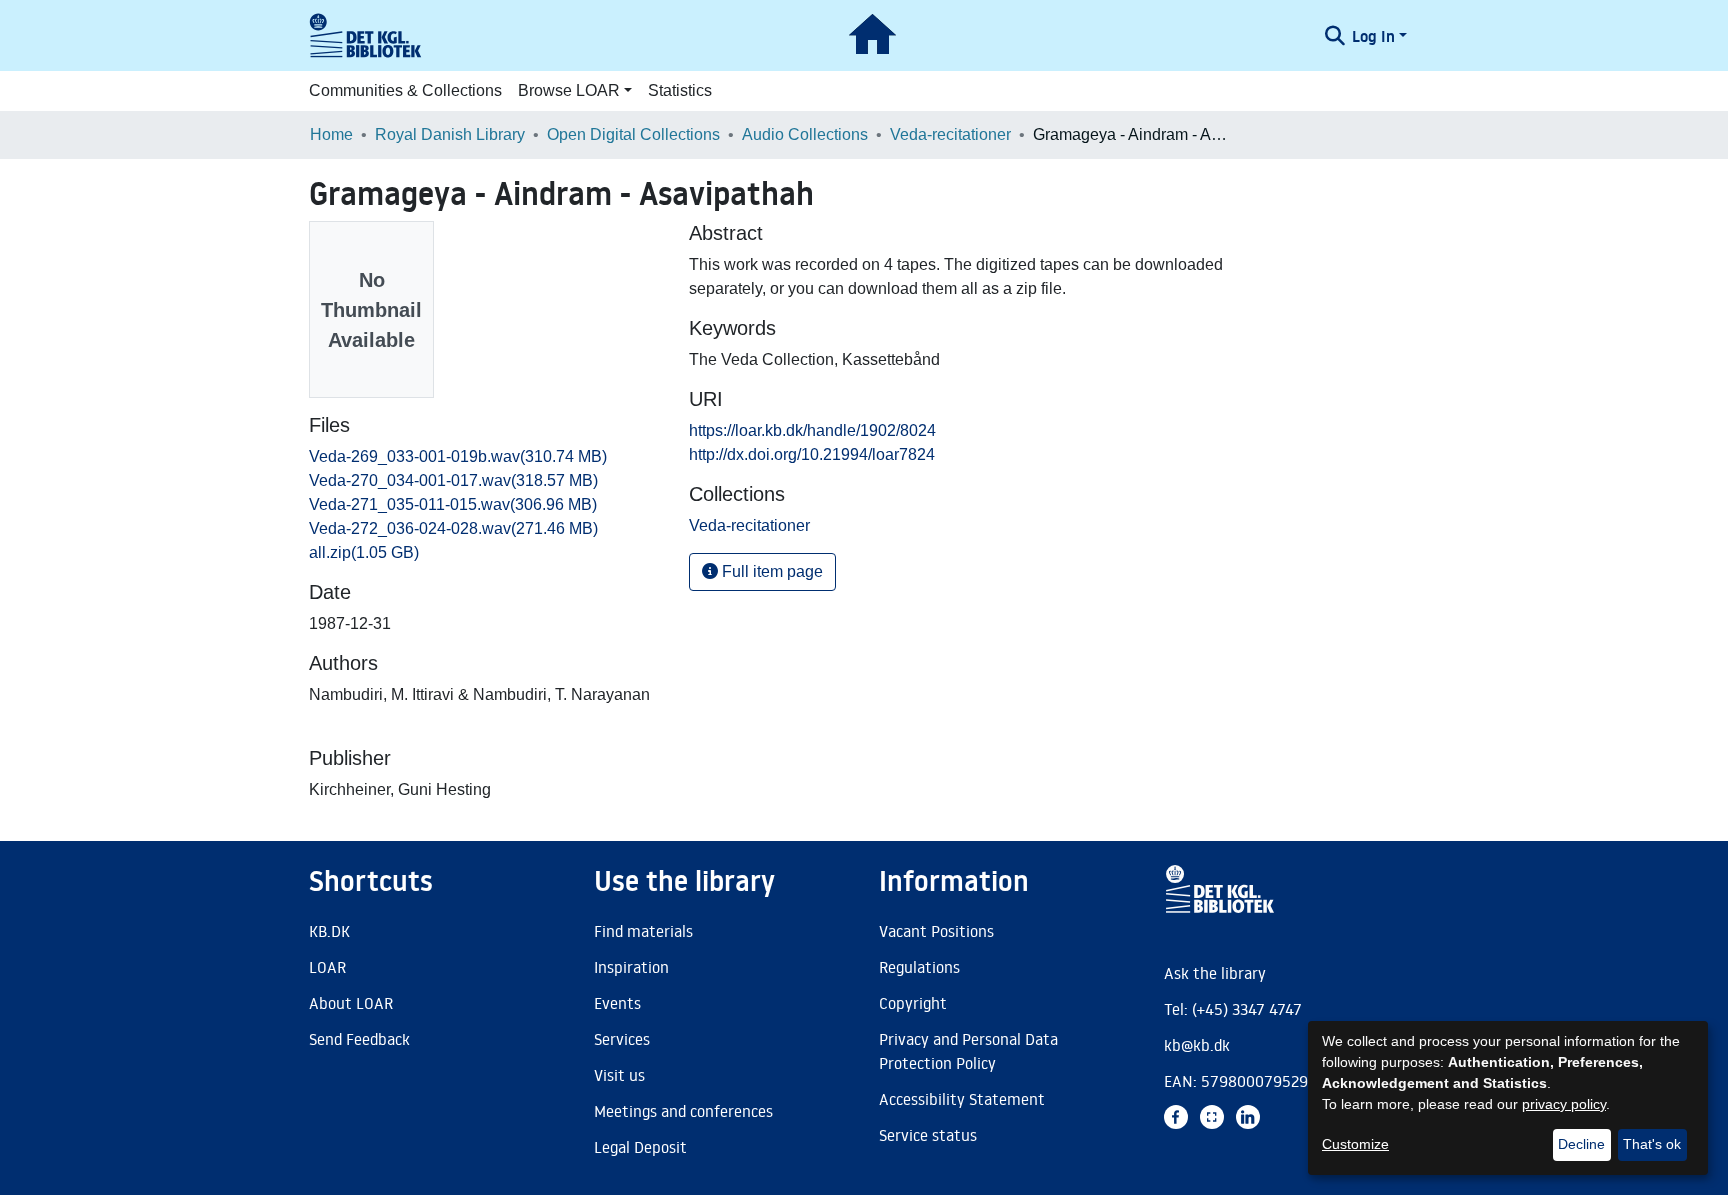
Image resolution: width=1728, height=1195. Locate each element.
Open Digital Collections (633, 134)
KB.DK (329, 931)
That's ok (1652, 1144)
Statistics (680, 90)
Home (331, 134)
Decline (1581, 1144)
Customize (1355, 1144)
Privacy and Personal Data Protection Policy (968, 1051)
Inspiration (631, 967)
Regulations (919, 967)
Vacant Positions (936, 931)
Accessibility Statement (962, 1099)
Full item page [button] (770, 571)
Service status (928, 1135)
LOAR (327, 967)
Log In (1373, 36)
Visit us (619, 1075)
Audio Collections (805, 134)
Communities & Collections (405, 90)
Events (617, 1003)
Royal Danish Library (450, 134)
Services (622, 1039)
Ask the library (1215, 973)
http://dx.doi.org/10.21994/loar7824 (812, 454)
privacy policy (1564, 1104)
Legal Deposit (640, 1147)
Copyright (913, 1003)
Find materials (643, 931)
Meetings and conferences (683, 1111)
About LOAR (351, 1003)
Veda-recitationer (950, 134)
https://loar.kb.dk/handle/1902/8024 (812, 430)
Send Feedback (359, 1039)
